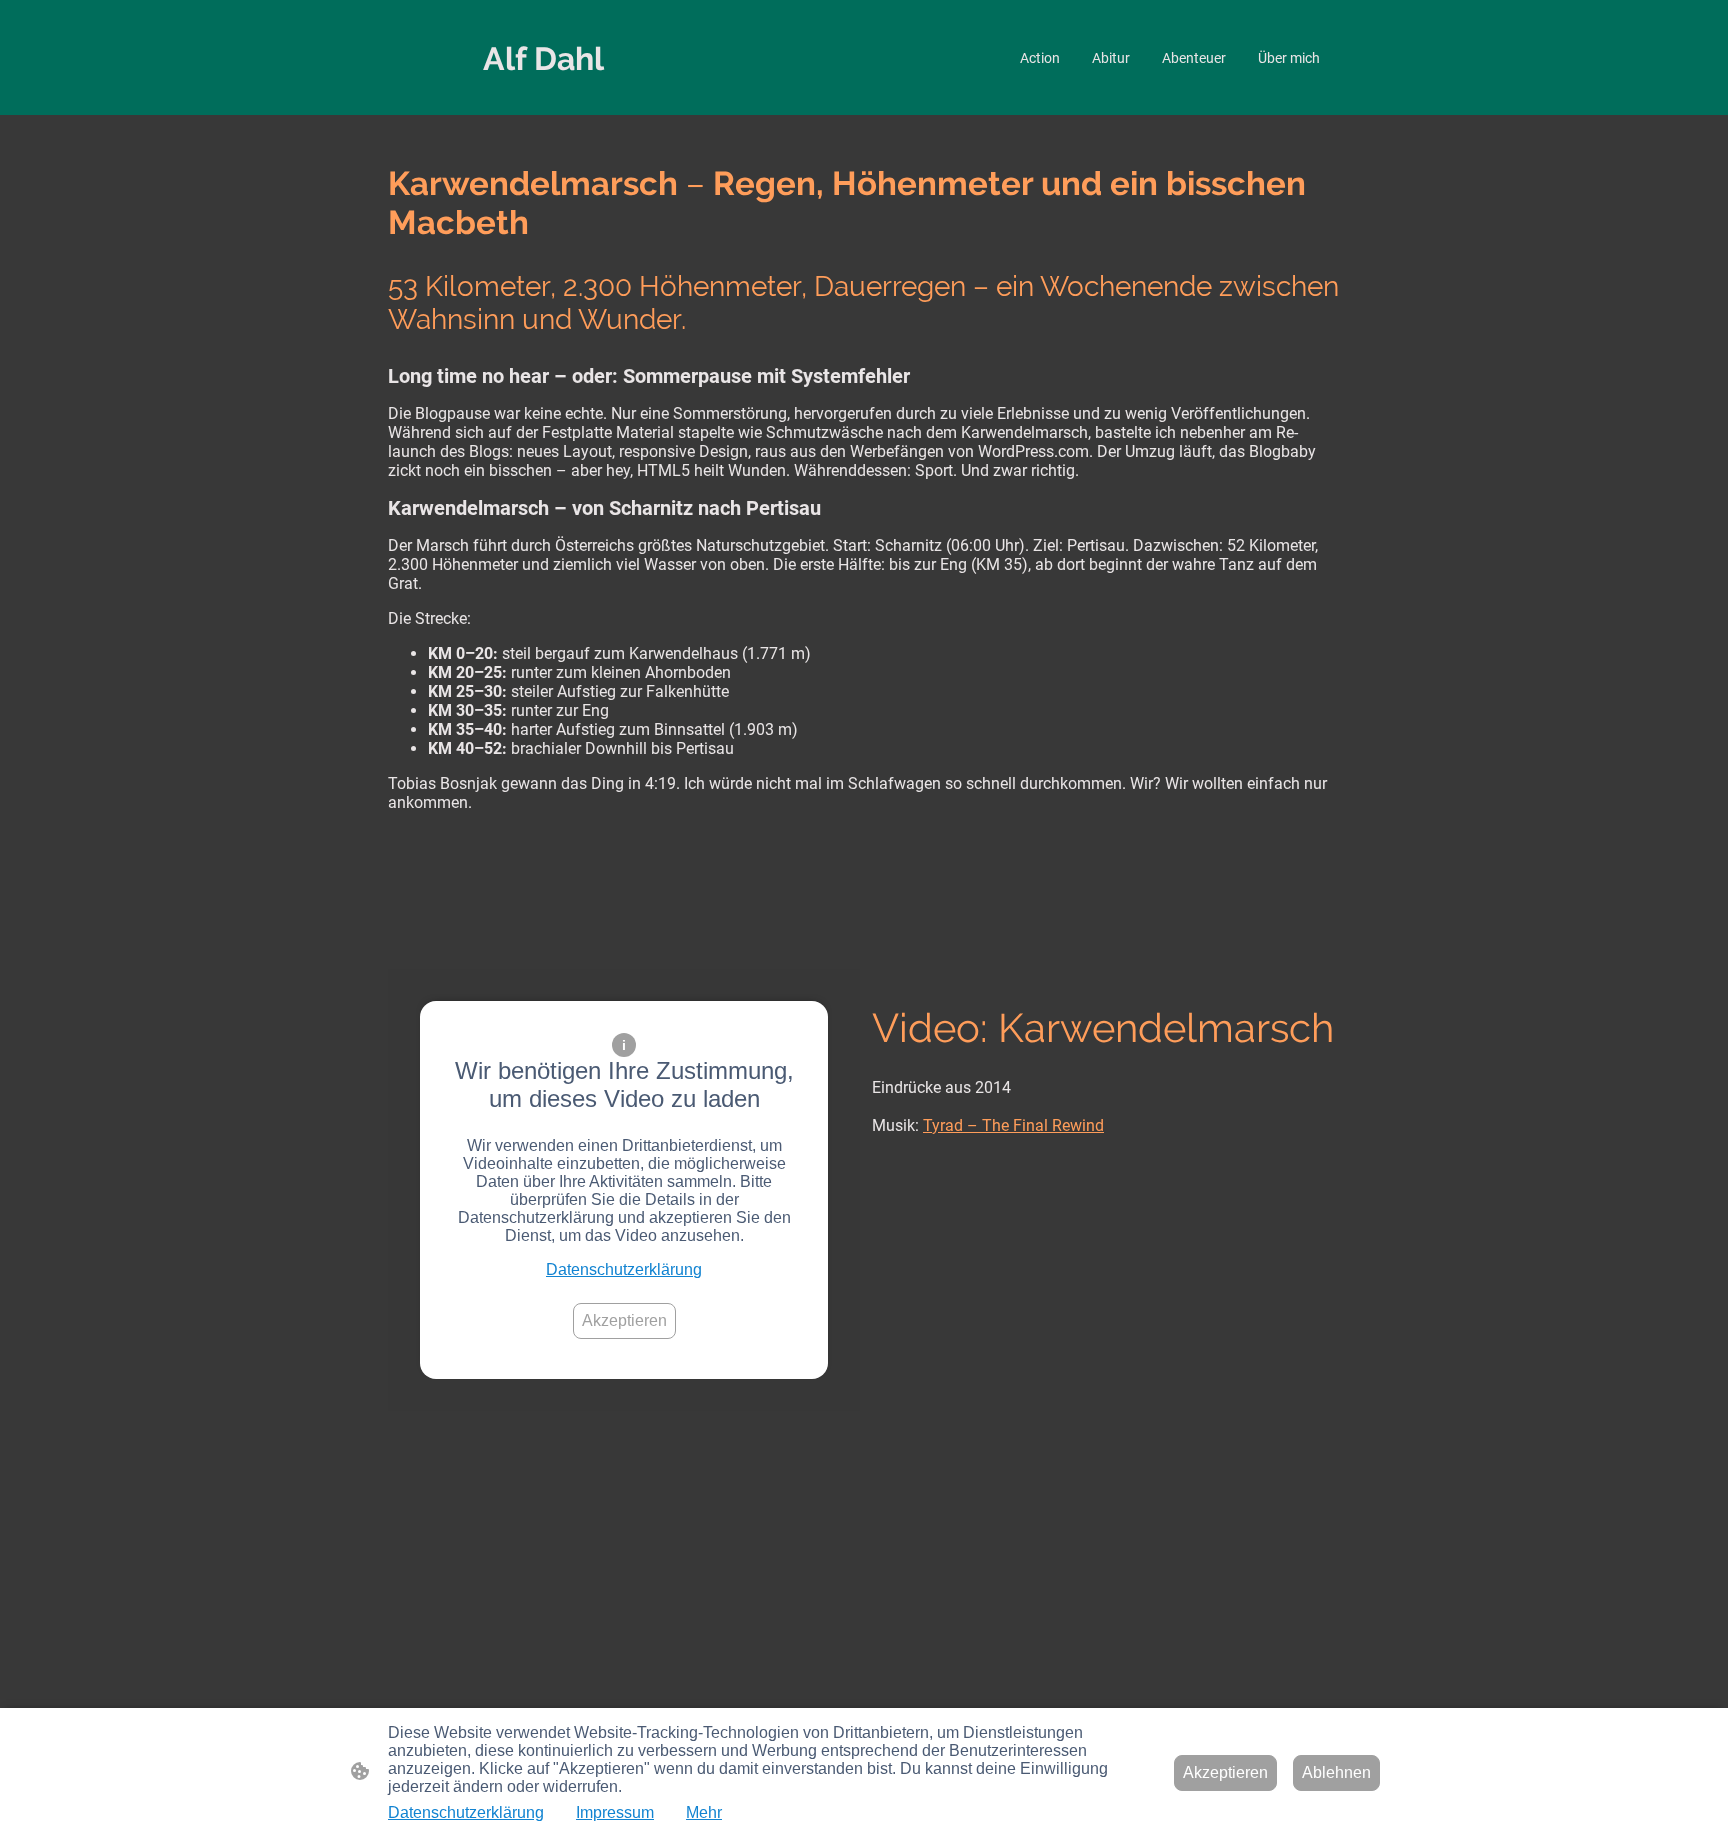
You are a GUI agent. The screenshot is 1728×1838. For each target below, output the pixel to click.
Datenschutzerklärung (624, 1269)
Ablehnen (1336, 1772)
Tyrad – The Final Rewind (1013, 1125)
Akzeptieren (624, 1320)
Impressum (615, 1812)
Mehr (704, 1812)
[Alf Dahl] (544, 97)
